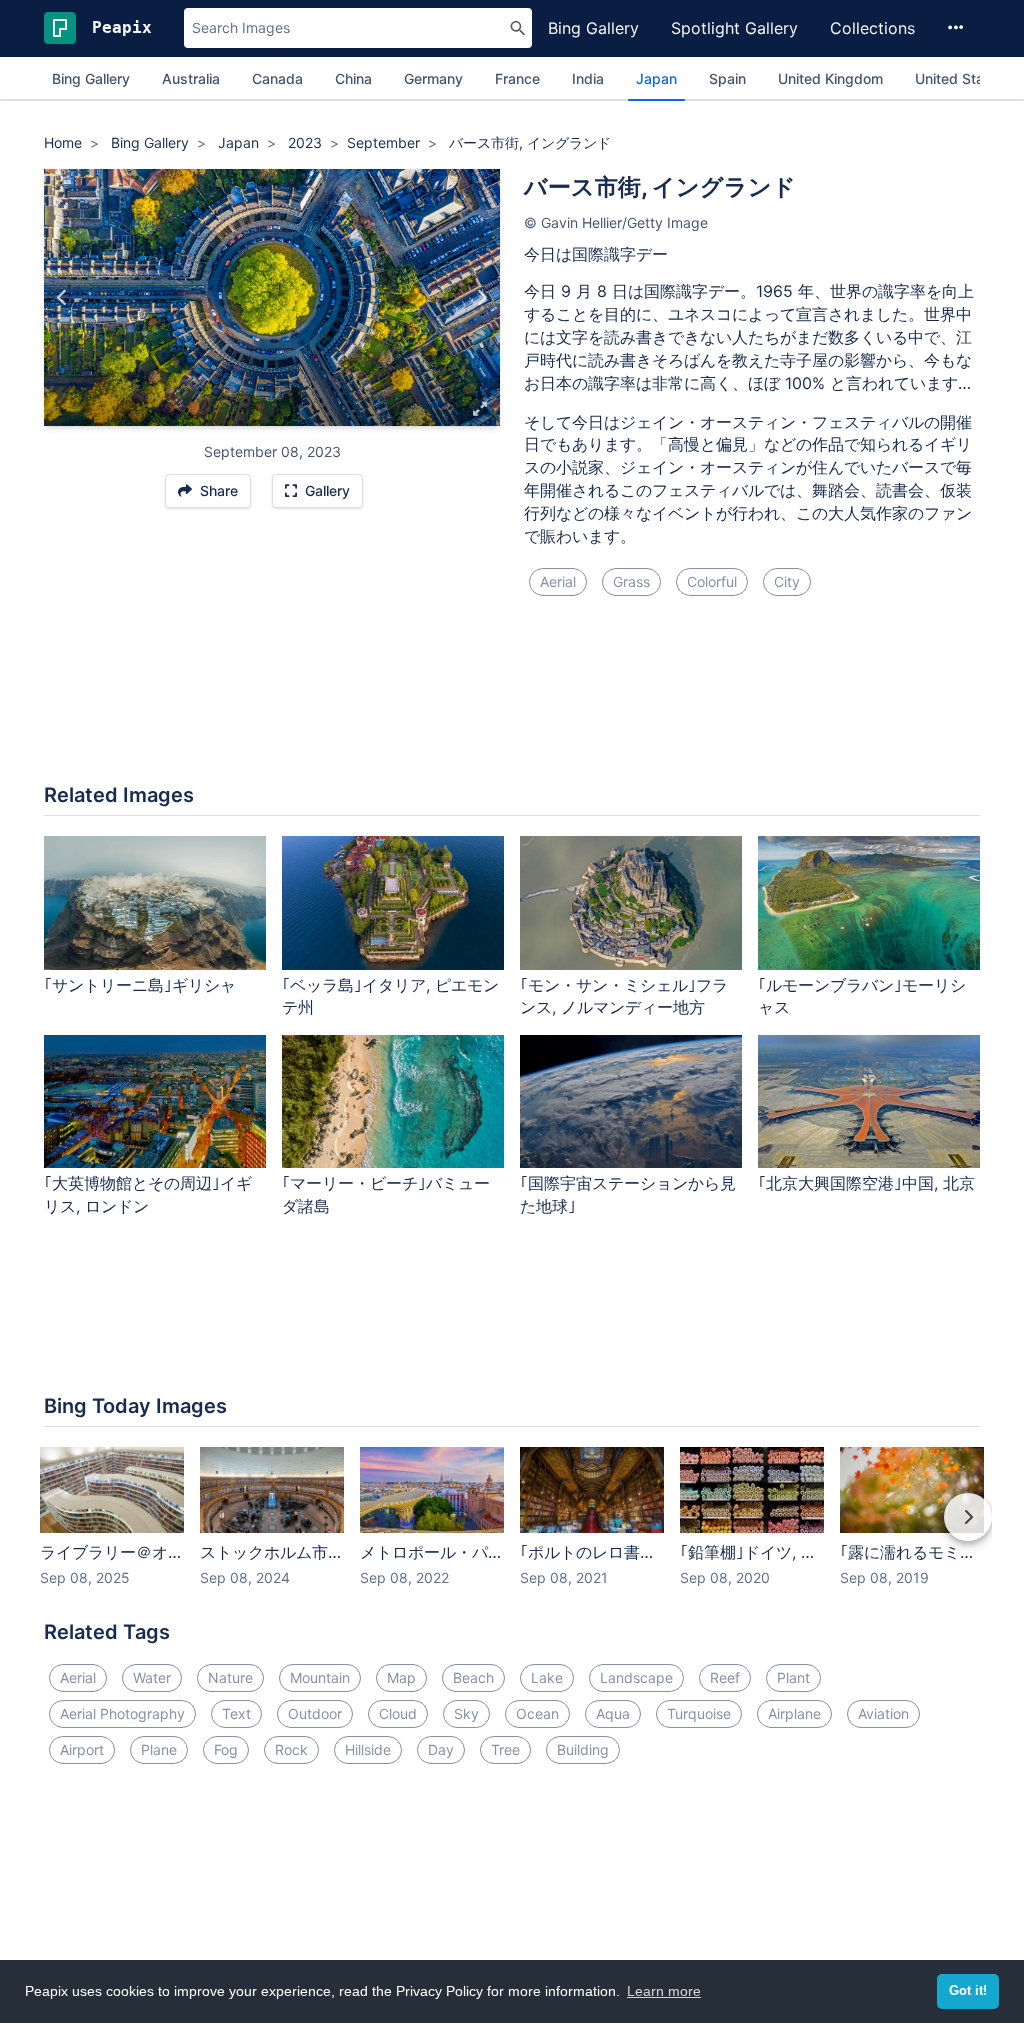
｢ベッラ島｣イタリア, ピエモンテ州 (390, 996)
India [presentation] (588, 78)
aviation (883, 1713)
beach (473, 1677)
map (401, 1677)
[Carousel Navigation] (512, 1531)
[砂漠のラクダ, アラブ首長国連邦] (62, 297)
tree (505, 1749)
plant (793, 1677)
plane (159, 1749)
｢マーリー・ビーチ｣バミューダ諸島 (386, 1194)
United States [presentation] (960, 78)
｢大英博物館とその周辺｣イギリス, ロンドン (148, 1194)
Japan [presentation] (656, 78)
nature (230, 1677)
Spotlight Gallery (734, 28)
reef (725, 1677)
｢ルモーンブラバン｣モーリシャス (862, 996)
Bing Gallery (593, 28)
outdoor (315, 1713)
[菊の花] (481, 297)
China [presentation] (353, 78)
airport (82, 1749)
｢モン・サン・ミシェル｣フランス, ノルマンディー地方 (624, 996)
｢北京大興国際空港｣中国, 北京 (866, 1183)
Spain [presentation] (727, 78)
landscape (636, 1677)
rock (291, 1749)
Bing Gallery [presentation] (91, 78)
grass (631, 581)
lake (547, 1677)
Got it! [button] (968, 1991)
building (583, 1749)
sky (466, 1713)
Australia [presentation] (191, 78)
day (441, 1749)
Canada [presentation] (277, 78)
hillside (368, 1749)
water (152, 1677)
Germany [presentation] (433, 78)
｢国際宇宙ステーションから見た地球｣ (628, 1194)
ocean (537, 1713)
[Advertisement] (512, 702)
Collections (872, 28)
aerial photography (122, 1713)
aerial (558, 581)
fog (226, 1749)
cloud (398, 1713)
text (236, 1713)
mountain (320, 1677)
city (787, 581)
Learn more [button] (664, 1991)
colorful (712, 581)
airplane (794, 1713)
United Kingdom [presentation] (830, 78)
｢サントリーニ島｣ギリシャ (140, 985)
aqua (613, 1713)
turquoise (699, 1713)
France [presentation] (517, 78)
